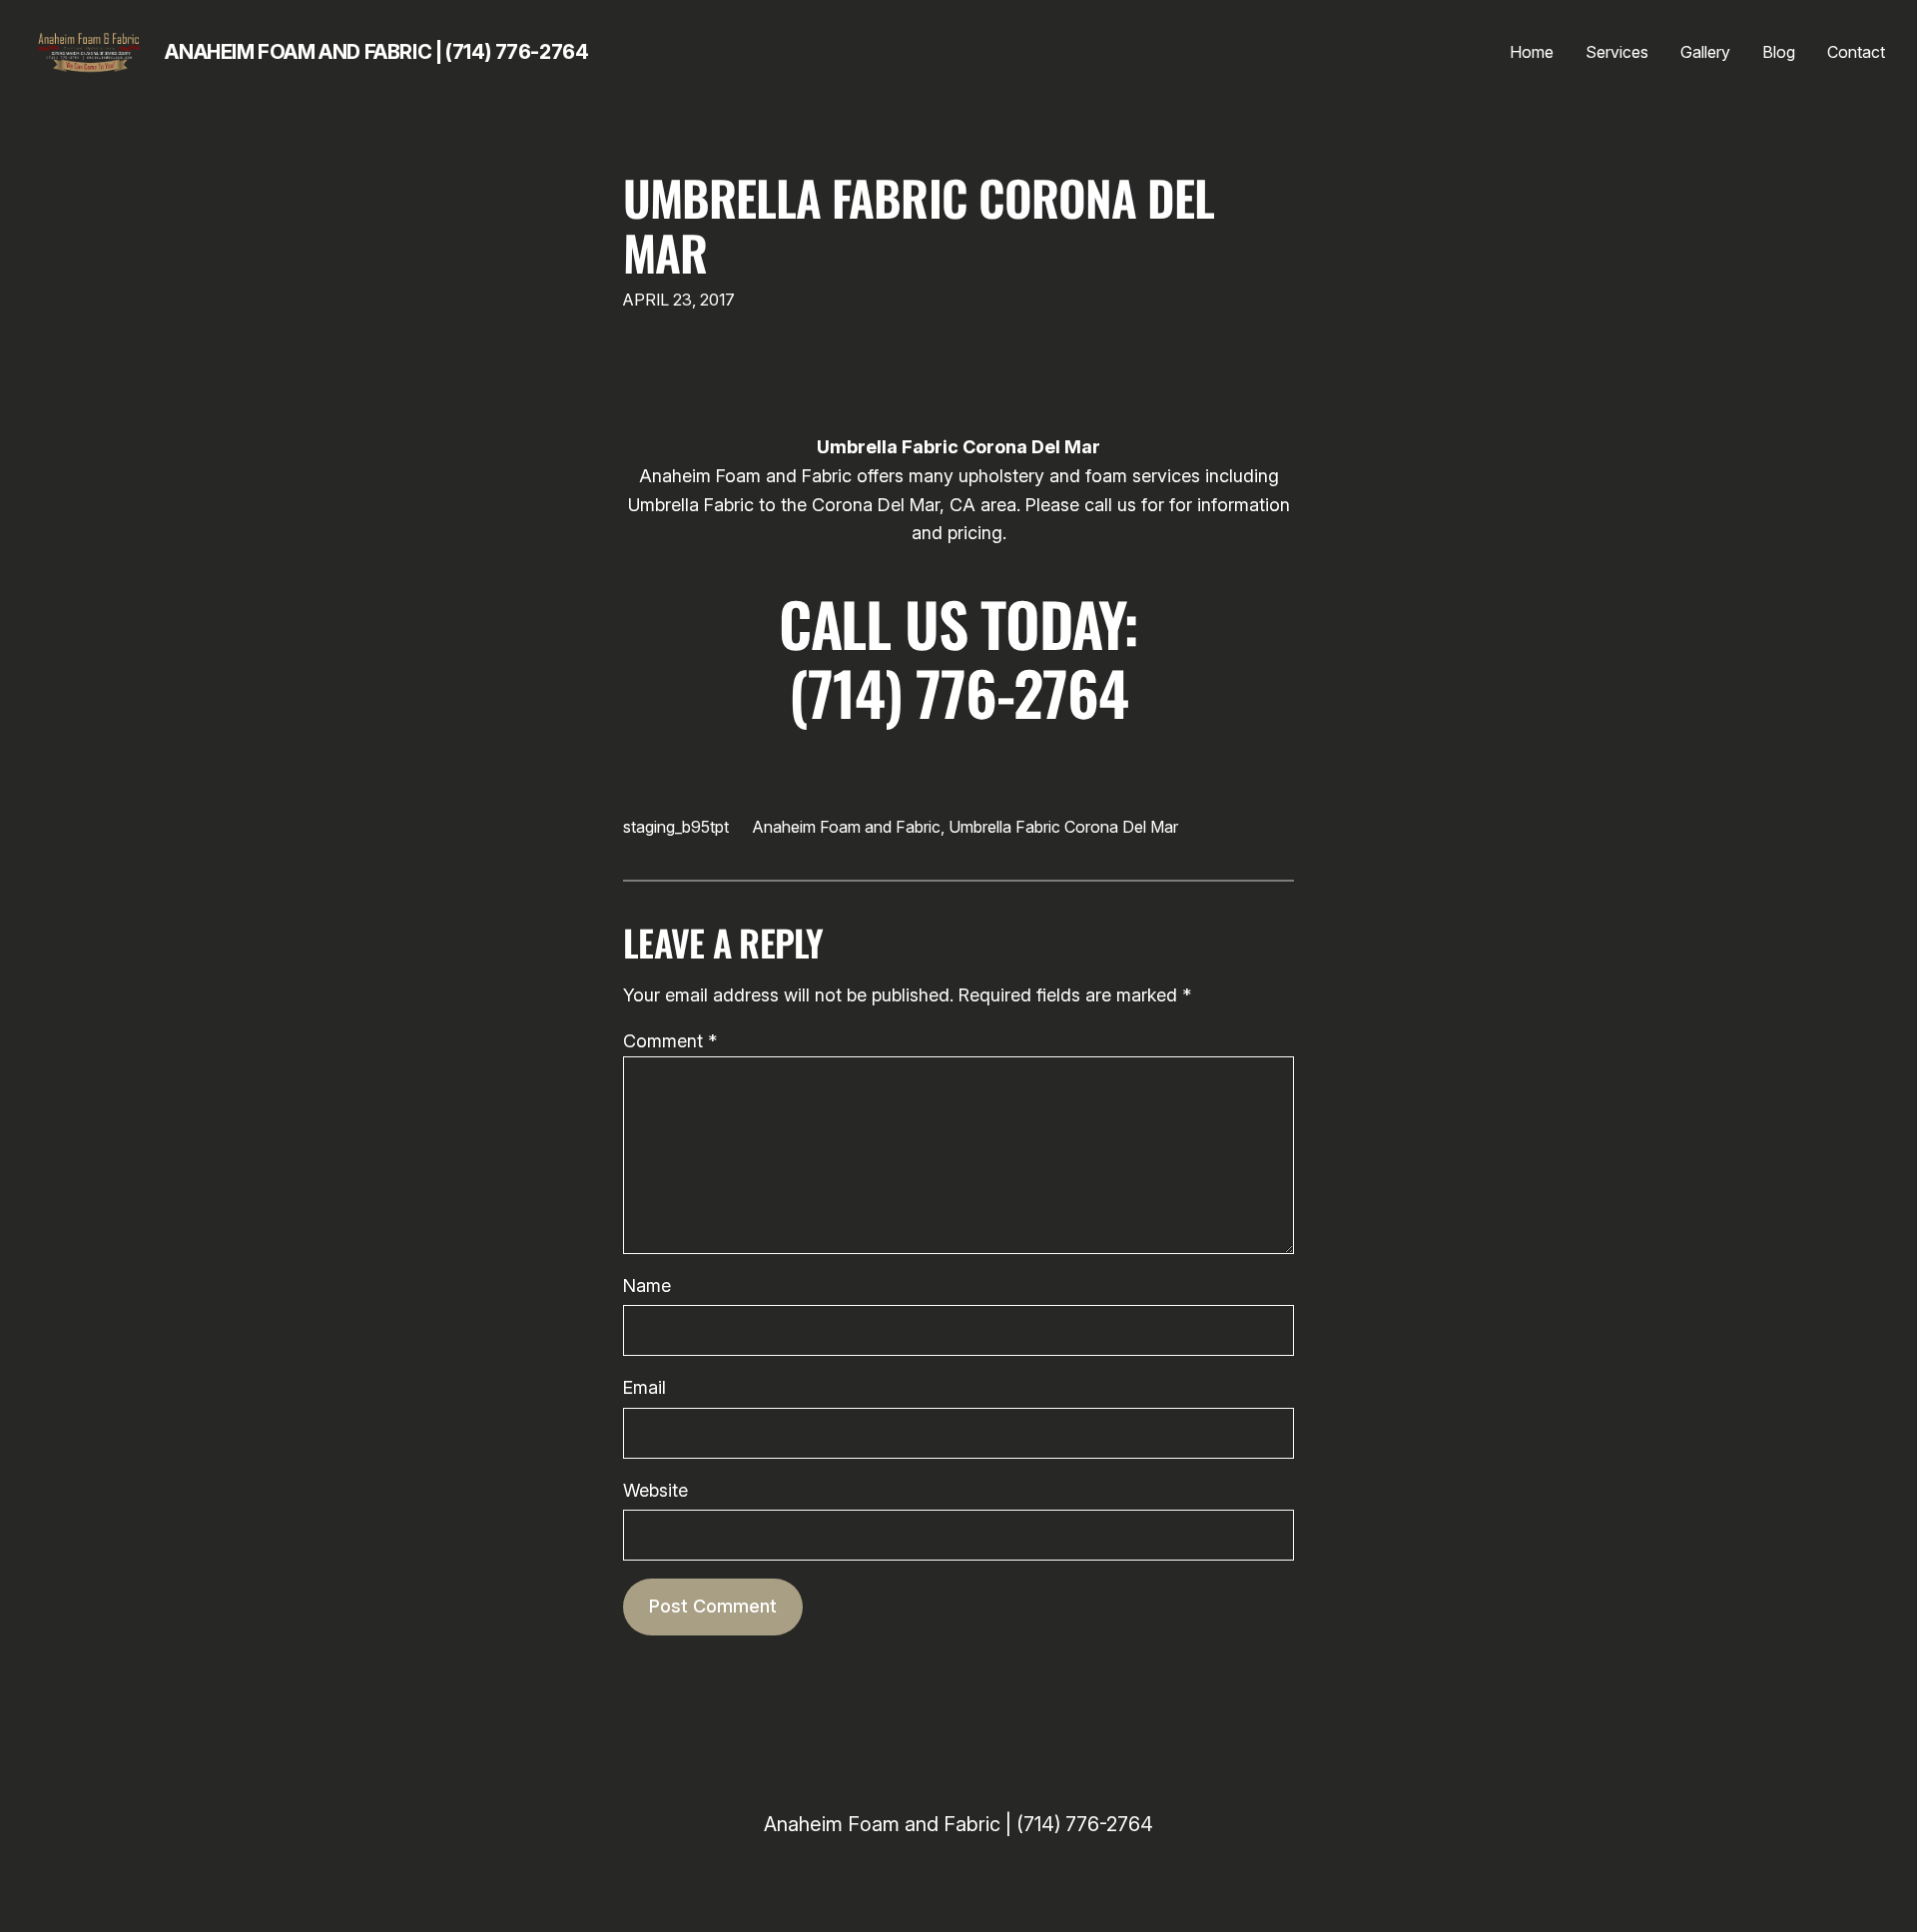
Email (644, 1387)
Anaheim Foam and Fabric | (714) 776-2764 (376, 52)
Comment (670, 1041)
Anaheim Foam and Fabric (847, 827)
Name (647, 1286)
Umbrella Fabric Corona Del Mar (919, 225)
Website (655, 1490)
